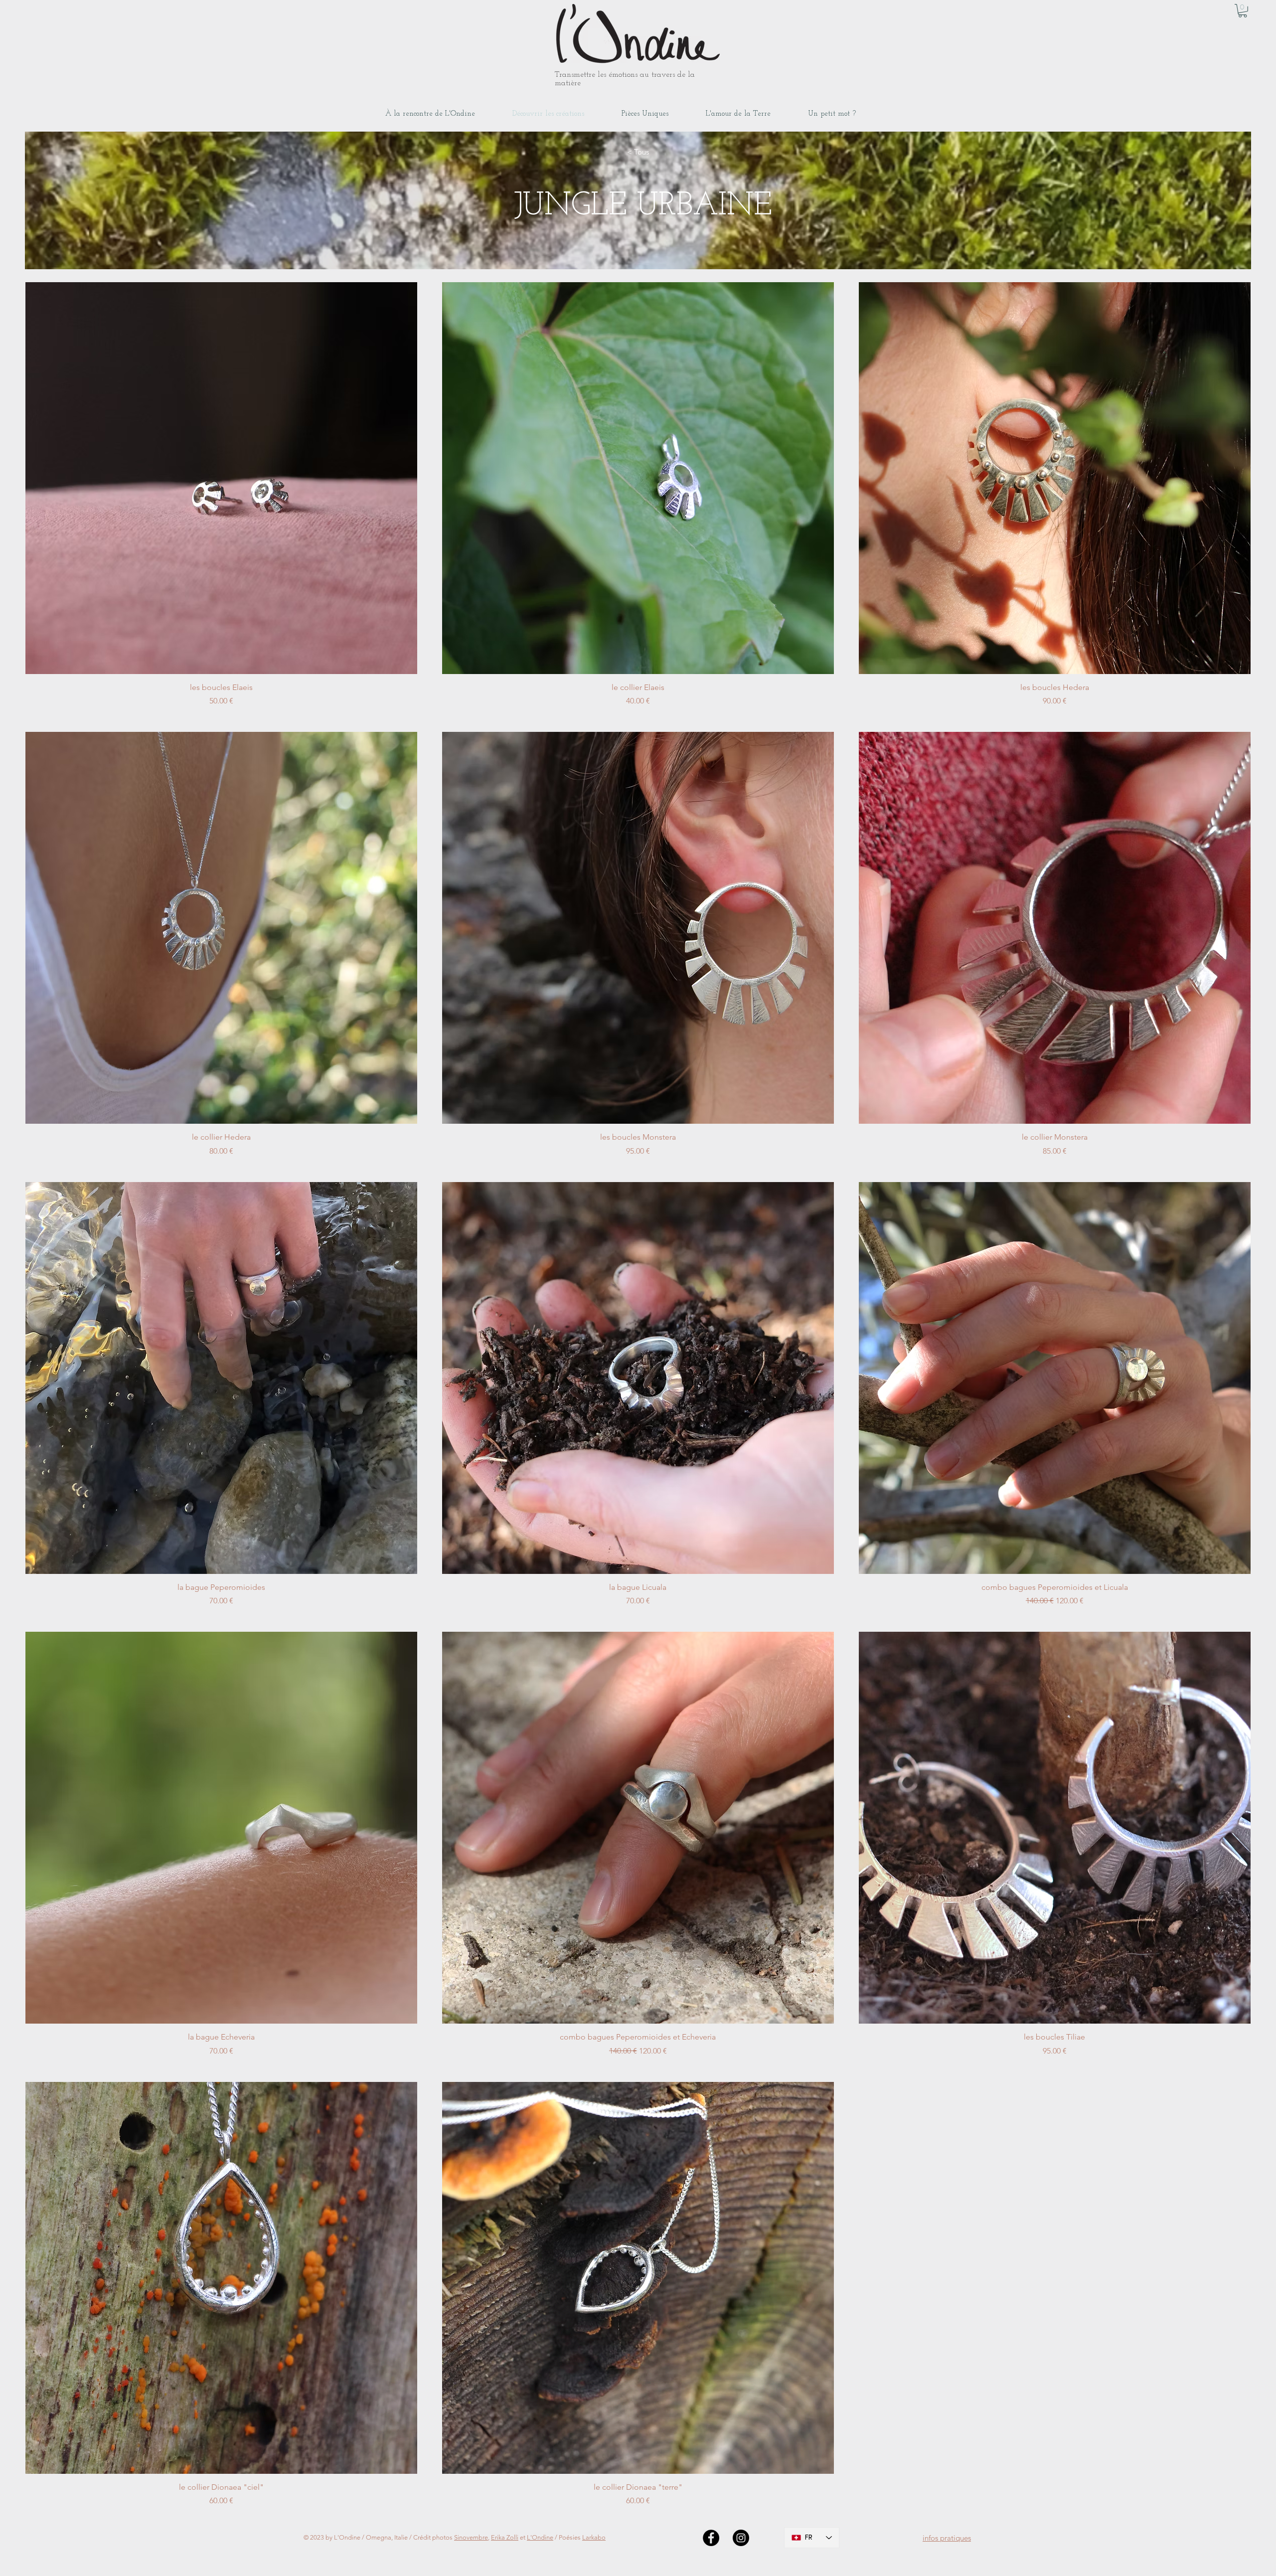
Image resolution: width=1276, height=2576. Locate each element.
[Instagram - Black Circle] (741, 2538)
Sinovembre (471, 2537)
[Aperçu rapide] (221, 478)
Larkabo (594, 2537)
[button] (1243, 11)
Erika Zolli (505, 2537)
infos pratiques (947, 2538)
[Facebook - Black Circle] (711, 2538)
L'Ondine (540, 2537)
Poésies (570, 2537)
